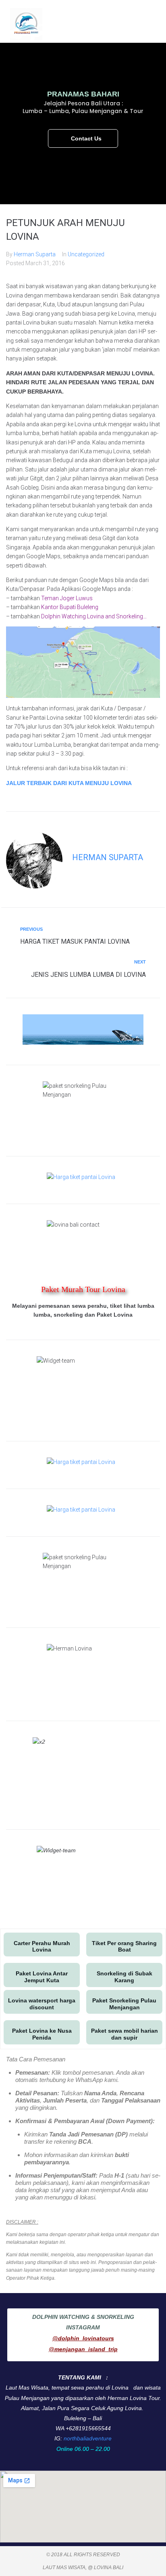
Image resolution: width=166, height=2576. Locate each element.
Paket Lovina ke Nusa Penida (42, 2034)
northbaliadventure (88, 2438)
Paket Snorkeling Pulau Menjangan (124, 2004)
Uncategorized (86, 254)
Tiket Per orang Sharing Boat (124, 1947)
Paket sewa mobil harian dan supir (124, 2034)
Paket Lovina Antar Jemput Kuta (42, 1977)
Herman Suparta (35, 254)
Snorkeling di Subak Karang (124, 1977)
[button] (150, 24)
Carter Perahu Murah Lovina (42, 1947)
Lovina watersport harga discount (42, 2004)
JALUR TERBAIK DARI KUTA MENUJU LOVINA (69, 783)
